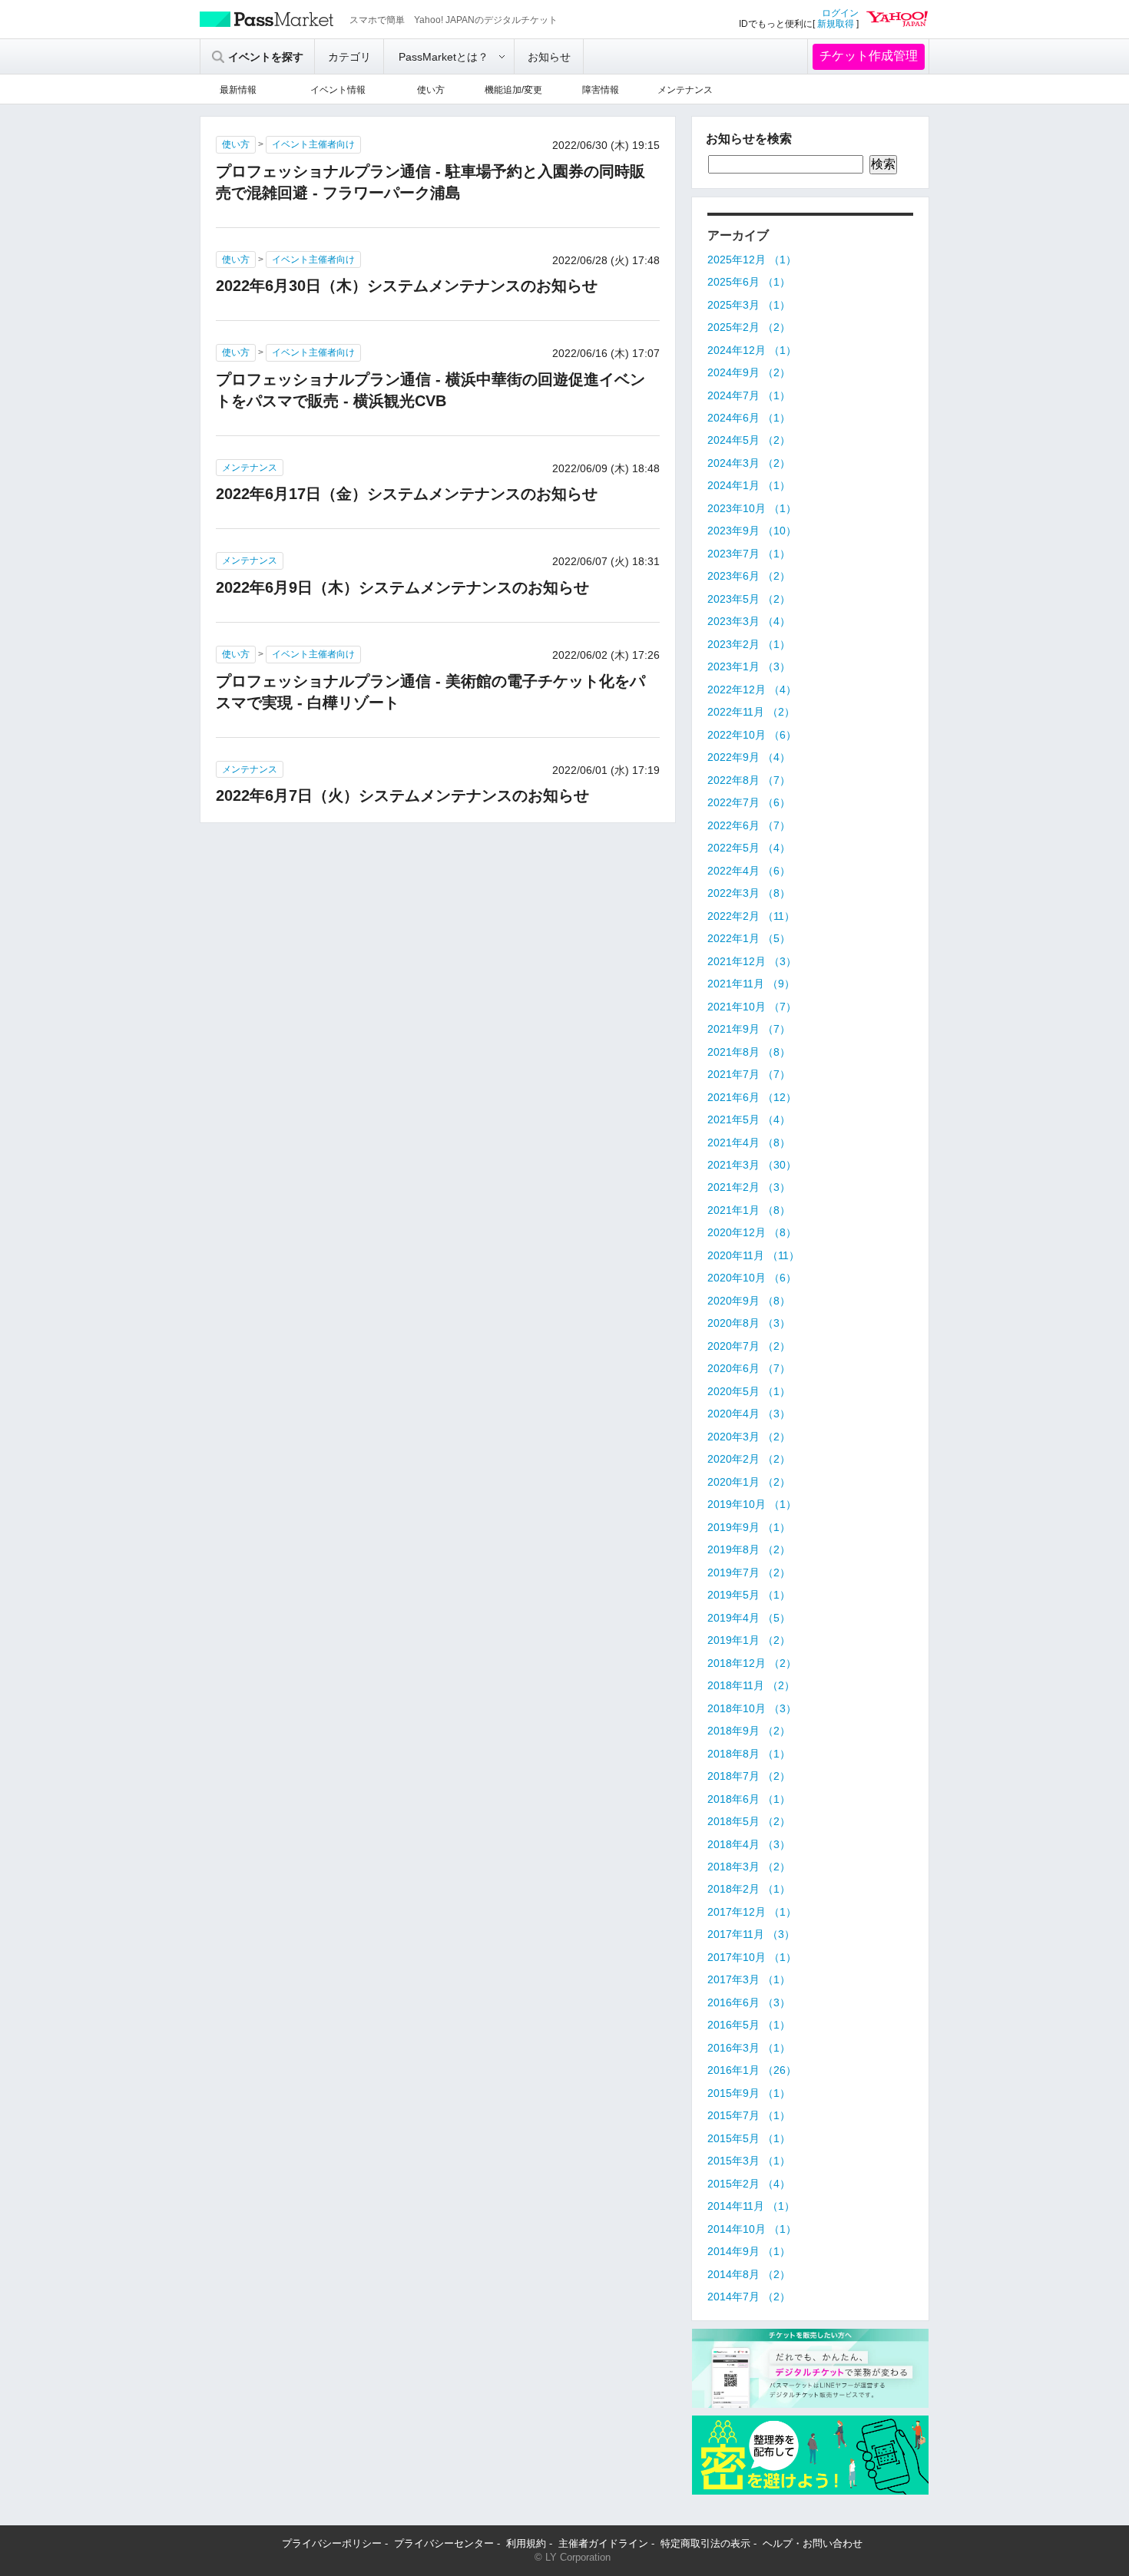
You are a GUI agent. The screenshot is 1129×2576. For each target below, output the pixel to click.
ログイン (840, 13)
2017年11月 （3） (751, 1934)
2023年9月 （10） (752, 531)
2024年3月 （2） (749, 463)
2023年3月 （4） (749, 621)
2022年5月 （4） (749, 848)
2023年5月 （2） (749, 599)
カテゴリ (349, 57)
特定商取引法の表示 (705, 2543)
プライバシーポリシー (332, 2543)
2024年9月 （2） (749, 372)
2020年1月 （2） (749, 1482)
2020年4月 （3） (749, 1414)
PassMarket (267, 19)
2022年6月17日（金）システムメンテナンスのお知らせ (407, 494)
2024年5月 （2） (749, 440)
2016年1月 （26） (752, 2070)
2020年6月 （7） (749, 1368)
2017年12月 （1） (752, 1912)
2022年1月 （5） (749, 938)
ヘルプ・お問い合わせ (813, 2543)
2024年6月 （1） (749, 418)
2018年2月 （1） (749, 1889)
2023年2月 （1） (749, 644)
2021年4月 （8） (749, 1143)
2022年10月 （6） (752, 735)
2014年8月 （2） (749, 2274)
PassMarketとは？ (444, 57)
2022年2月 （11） (751, 916)
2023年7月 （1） (749, 554)
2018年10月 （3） (752, 1708)
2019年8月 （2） (749, 1549)
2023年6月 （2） (749, 576)
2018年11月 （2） (751, 1685)
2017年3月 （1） (749, 1979)
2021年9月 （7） (749, 1029)
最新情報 (238, 90)
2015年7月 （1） (749, 2115)
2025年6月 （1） (749, 282)
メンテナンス (685, 90)
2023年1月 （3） (749, 666)
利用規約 (526, 2543)
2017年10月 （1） (752, 1957)
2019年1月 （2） (749, 1640)
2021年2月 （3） (749, 1187)
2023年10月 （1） (752, 508)
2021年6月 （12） (752, 1097)
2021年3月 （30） (752, 1165)
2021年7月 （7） (749, 1074)
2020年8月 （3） (749, 1323)
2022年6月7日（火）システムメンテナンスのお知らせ (402, 795)
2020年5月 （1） (749, 1391)
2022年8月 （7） (749, 780)
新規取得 (836, 24)
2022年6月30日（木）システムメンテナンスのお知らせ (407, 286)
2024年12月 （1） (752, 350)
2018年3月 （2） (749, 1867)
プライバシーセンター (444, 2543)
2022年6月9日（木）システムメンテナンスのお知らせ (402, 587)
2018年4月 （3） (749, 1844)
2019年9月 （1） (749, 1527)
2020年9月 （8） (749, 1301)
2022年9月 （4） (749, 757)
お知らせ (549, 57)
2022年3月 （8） (749, 893)
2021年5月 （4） (749, 1119)
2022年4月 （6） (749, 871)
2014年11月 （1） (751, 2206)
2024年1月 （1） (749, 485)
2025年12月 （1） (752, 260)
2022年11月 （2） (751, 712)
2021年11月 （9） (751, 984)
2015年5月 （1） (749, 2138)
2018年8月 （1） (749, 1754)
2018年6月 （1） (749, 1799)
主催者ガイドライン (603, 2543)
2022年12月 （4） (752, 689)
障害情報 (601, 90)
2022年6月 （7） (749, 825)
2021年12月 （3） (752, 961)
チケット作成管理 (869, 56)
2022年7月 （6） (749, 802)
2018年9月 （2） (749, 1731)
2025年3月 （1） (749, 305)
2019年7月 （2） (749, 1572)
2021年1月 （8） (749, 1210)
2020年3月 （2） (749, 1437)
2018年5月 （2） (749, 1821)
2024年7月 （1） (749, 395)
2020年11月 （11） (753, 1255)
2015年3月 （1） (749, 2161)
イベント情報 (338, 90)
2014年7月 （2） (749, 2297)
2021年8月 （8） (749, 1052)
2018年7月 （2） (749, 1776)
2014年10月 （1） (752, 2229)
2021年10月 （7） (752, 1007)
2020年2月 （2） (749, 1459)
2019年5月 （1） (749, 1595)
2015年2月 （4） (749, 2184)
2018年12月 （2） (752, 1663)
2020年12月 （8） (752, 1232)
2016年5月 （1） (749, 2025)
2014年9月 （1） (749, 2251)
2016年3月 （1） (749, 2048)
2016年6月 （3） (749, 2002)
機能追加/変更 (513, 90)
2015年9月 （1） (749, 2093)
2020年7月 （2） (749, 1346)
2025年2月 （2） (749, 327)
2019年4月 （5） (749, 1618)
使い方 (431, 90)
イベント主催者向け (313, 144)
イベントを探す (266, 57)
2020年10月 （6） (752, 1278)
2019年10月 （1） (752, 1504)
